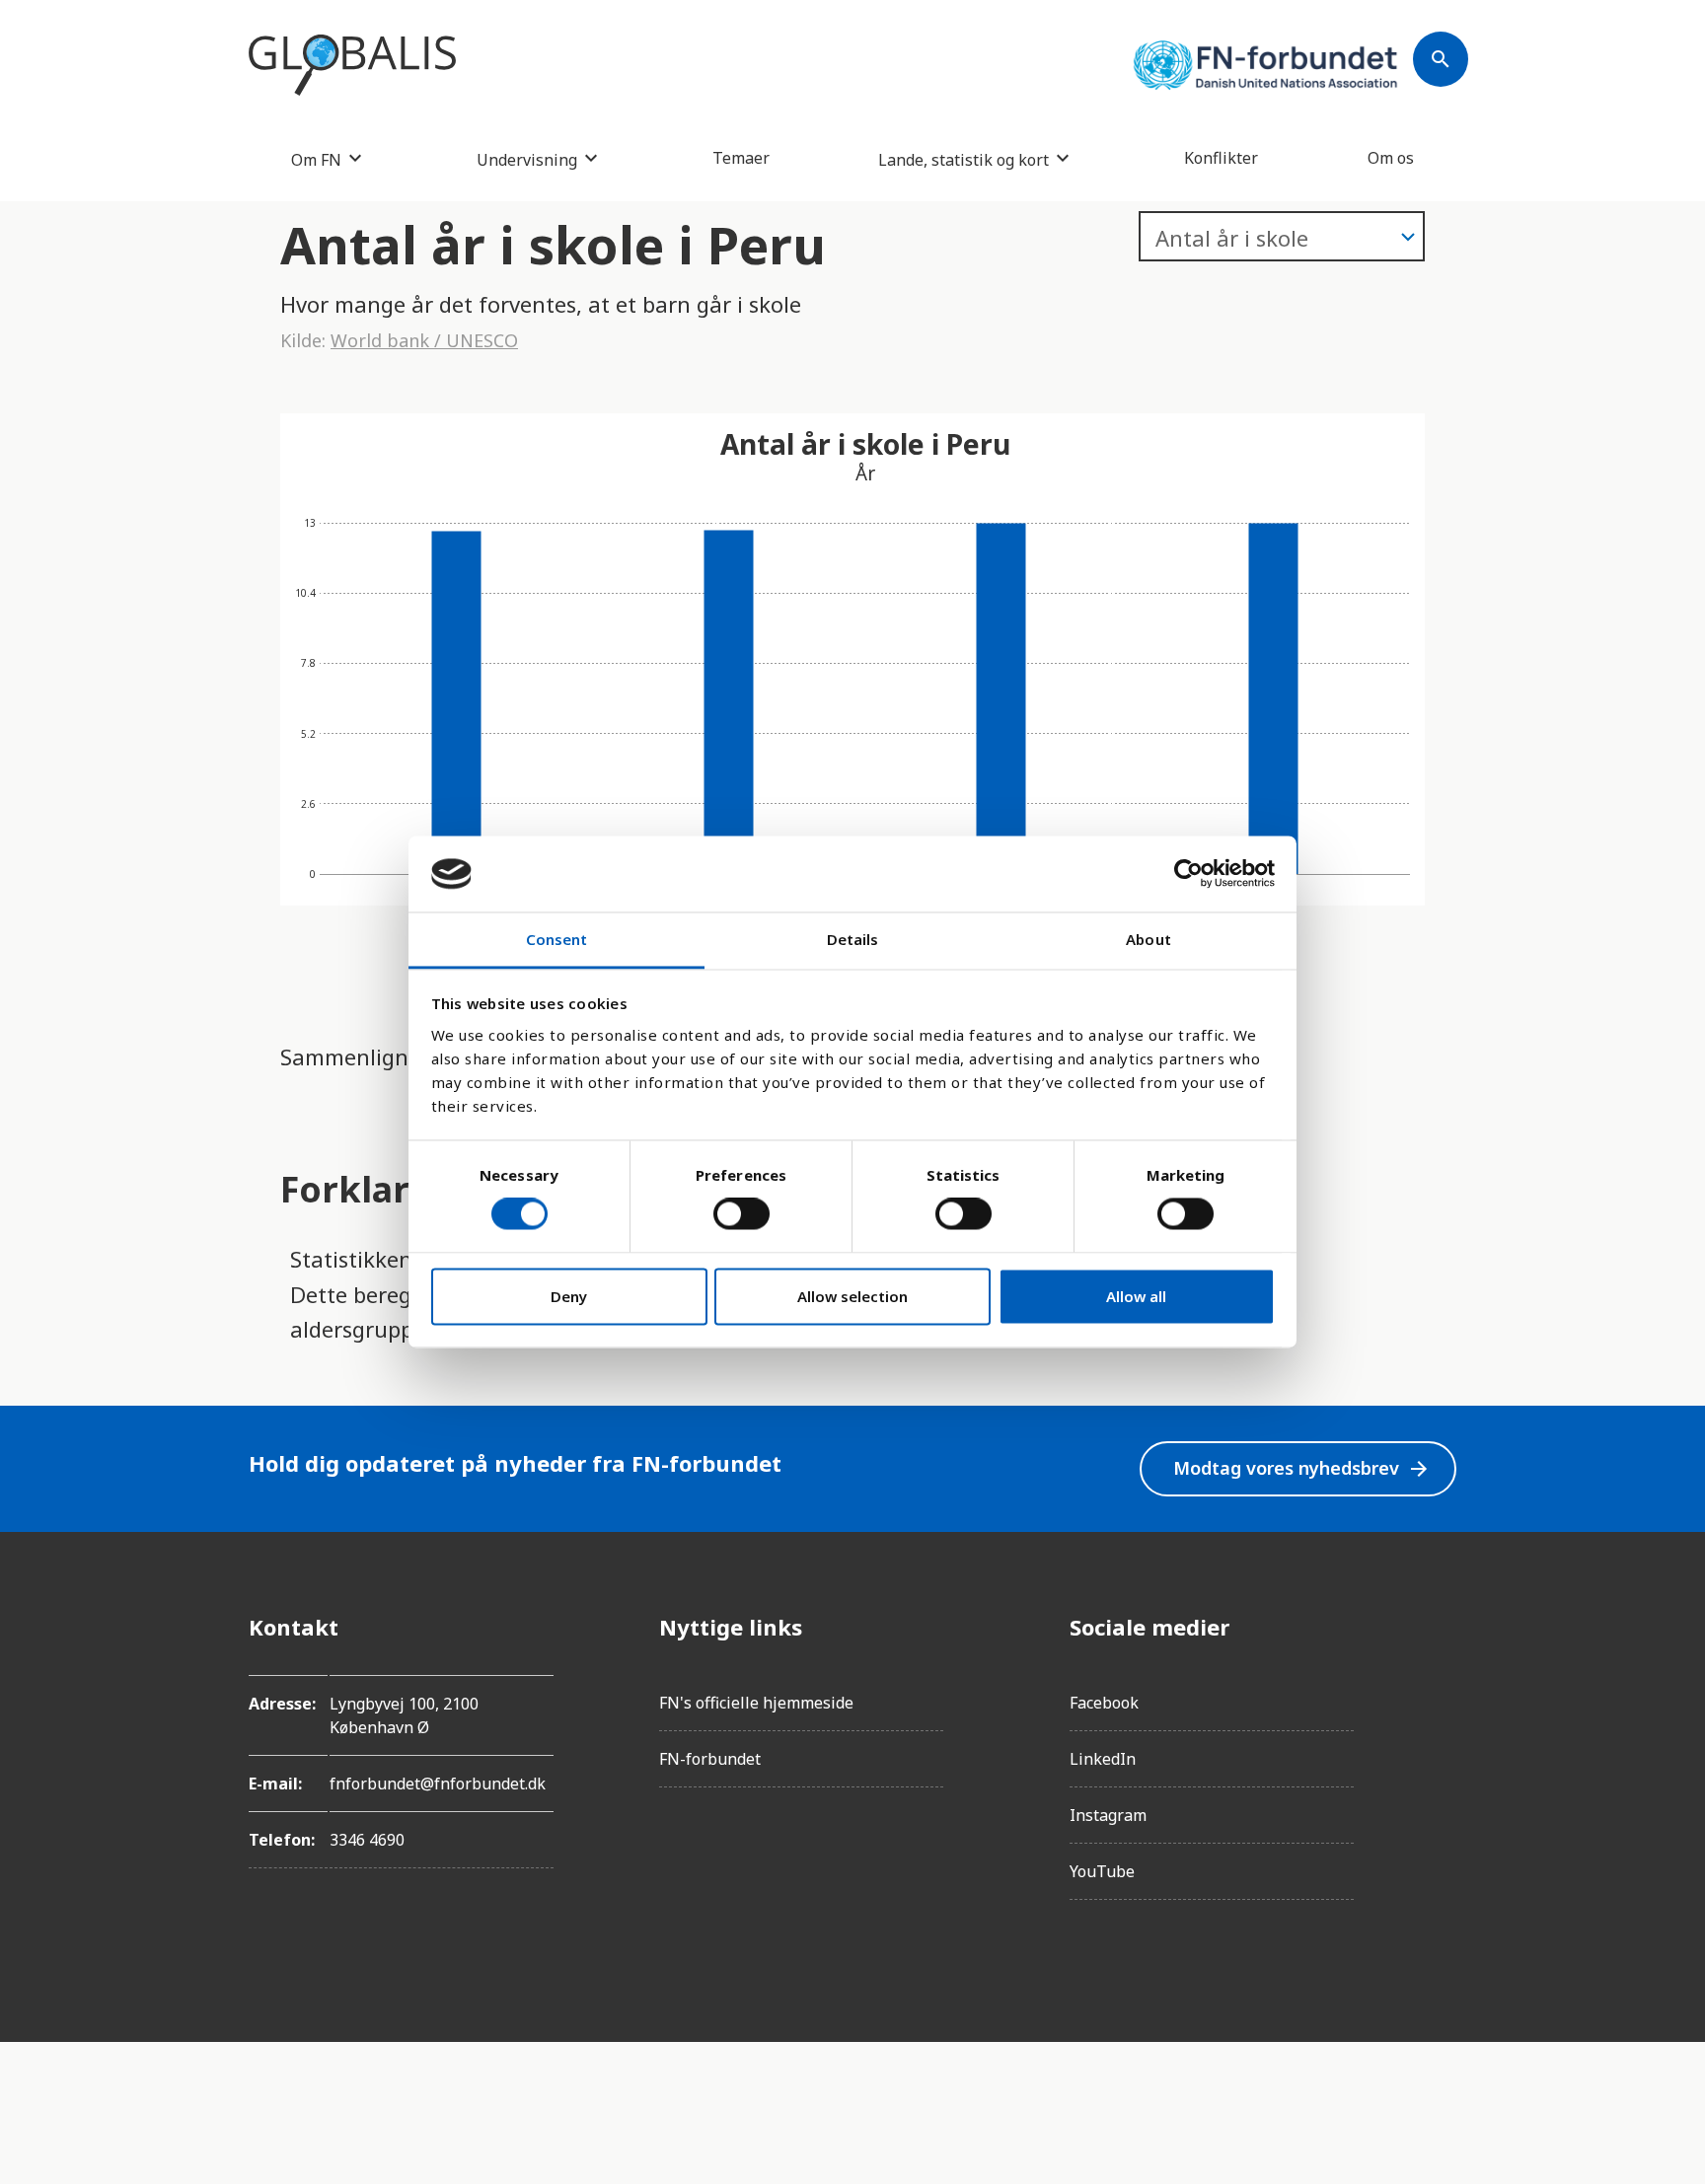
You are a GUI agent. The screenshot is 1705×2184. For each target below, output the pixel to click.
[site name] (352, 65)
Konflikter (1221, 158)
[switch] (741, 1214)
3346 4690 (367, 1840)
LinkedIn (1103, 1759)
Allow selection (852, 1296)
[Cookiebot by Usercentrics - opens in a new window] (1188, 874)
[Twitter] (1441, 1737)
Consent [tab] (557, 939)
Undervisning (527, 159)
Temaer (741, 158)
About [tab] (1149, 939)
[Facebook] (1441, 1627)
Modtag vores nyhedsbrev (1302, 1468)
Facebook (1104, 1703)
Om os (1391, 158)
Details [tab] (853, 939)
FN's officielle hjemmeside (756, 1703)
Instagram (1108, 1815)
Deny (569, 1296)
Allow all (1136, 1296)
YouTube (1102, 1871)
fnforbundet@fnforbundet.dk (438, 1784)
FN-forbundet (710, 1759)
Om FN (316, 159)
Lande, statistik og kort (964, 159)
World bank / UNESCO (424, 340)
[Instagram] (1441, 1682)
